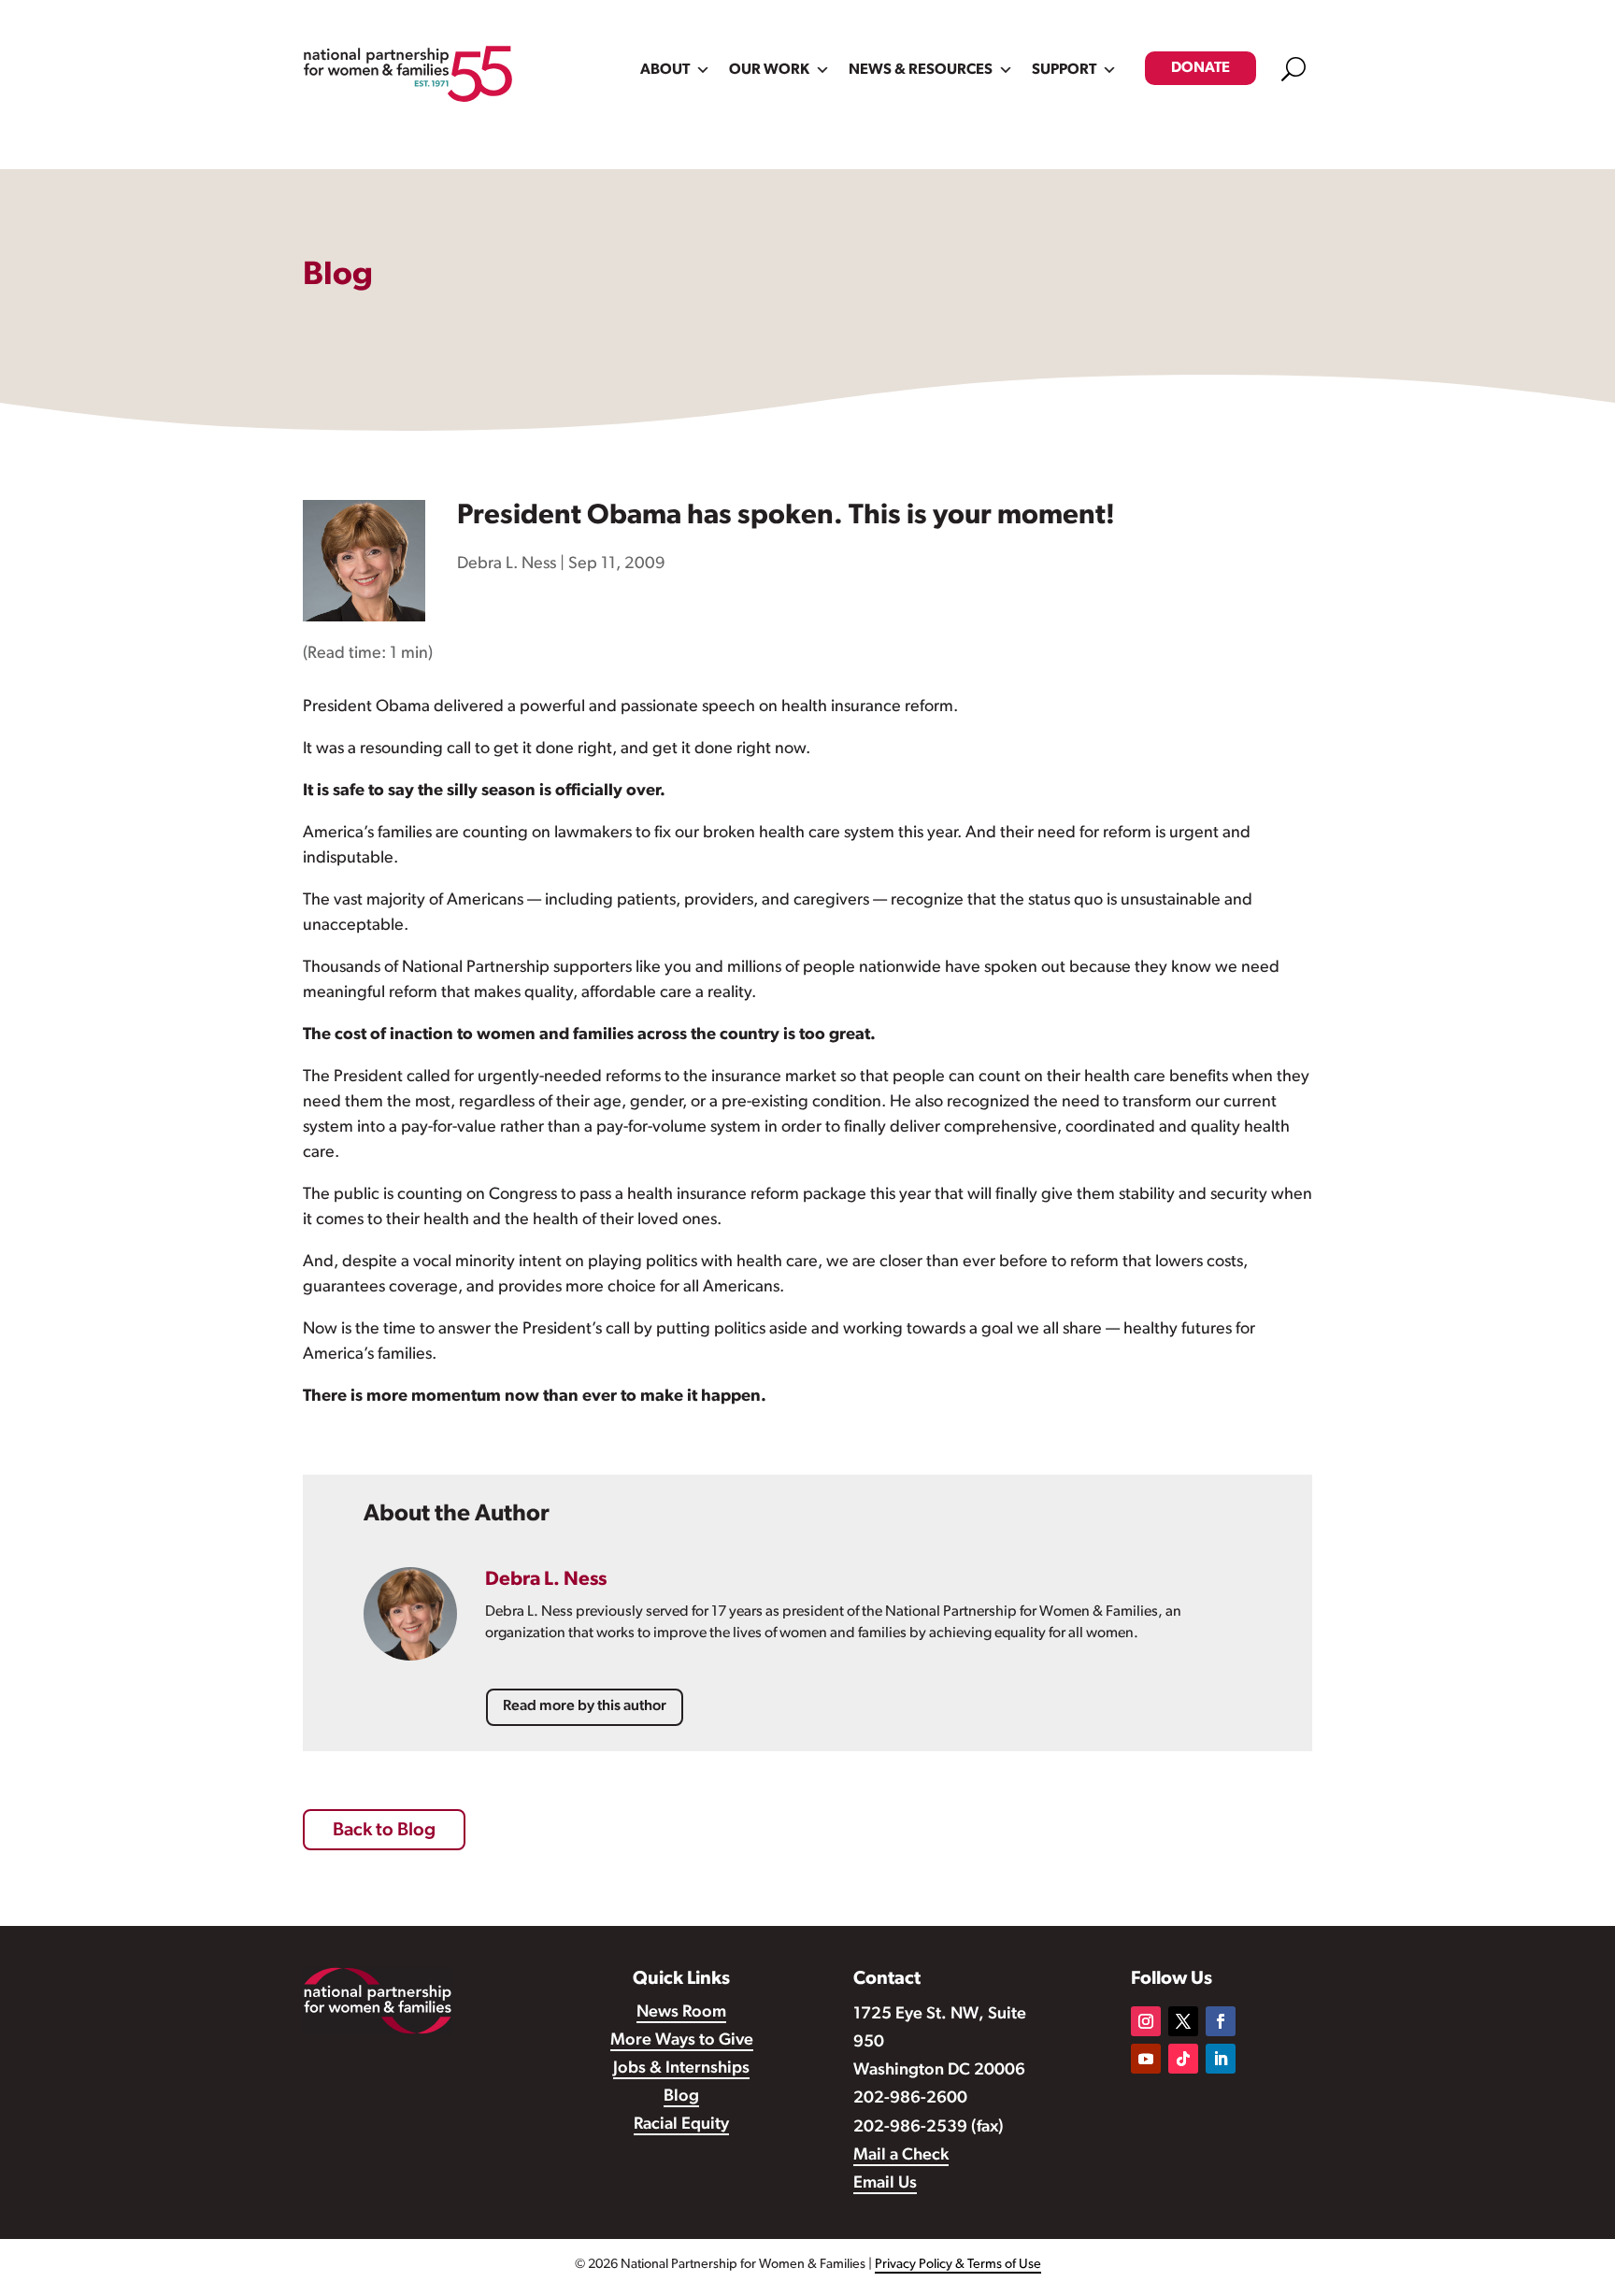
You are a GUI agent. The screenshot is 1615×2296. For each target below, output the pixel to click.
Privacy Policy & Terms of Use (958, 2265)
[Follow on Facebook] (1221, 2021)
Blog (681, 2097)
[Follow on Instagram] (1146, 2021)
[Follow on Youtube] (1146, 2059)
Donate (1201, 68)
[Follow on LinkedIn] (1221, 2059)
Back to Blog (384, 1831)
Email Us (885, 2184)
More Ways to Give (682, 2041)
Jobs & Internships (681, 2069)
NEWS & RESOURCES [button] (921, 70)
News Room (681, 2013)
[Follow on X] (1183, 2021)
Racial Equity (681, 2125)
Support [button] (1064, 70)
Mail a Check (901, 2156)
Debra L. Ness (507, 564)
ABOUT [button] (665, 70)
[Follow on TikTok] (1183, 2059)
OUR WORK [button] (769, 70)
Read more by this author (585, 1706)
